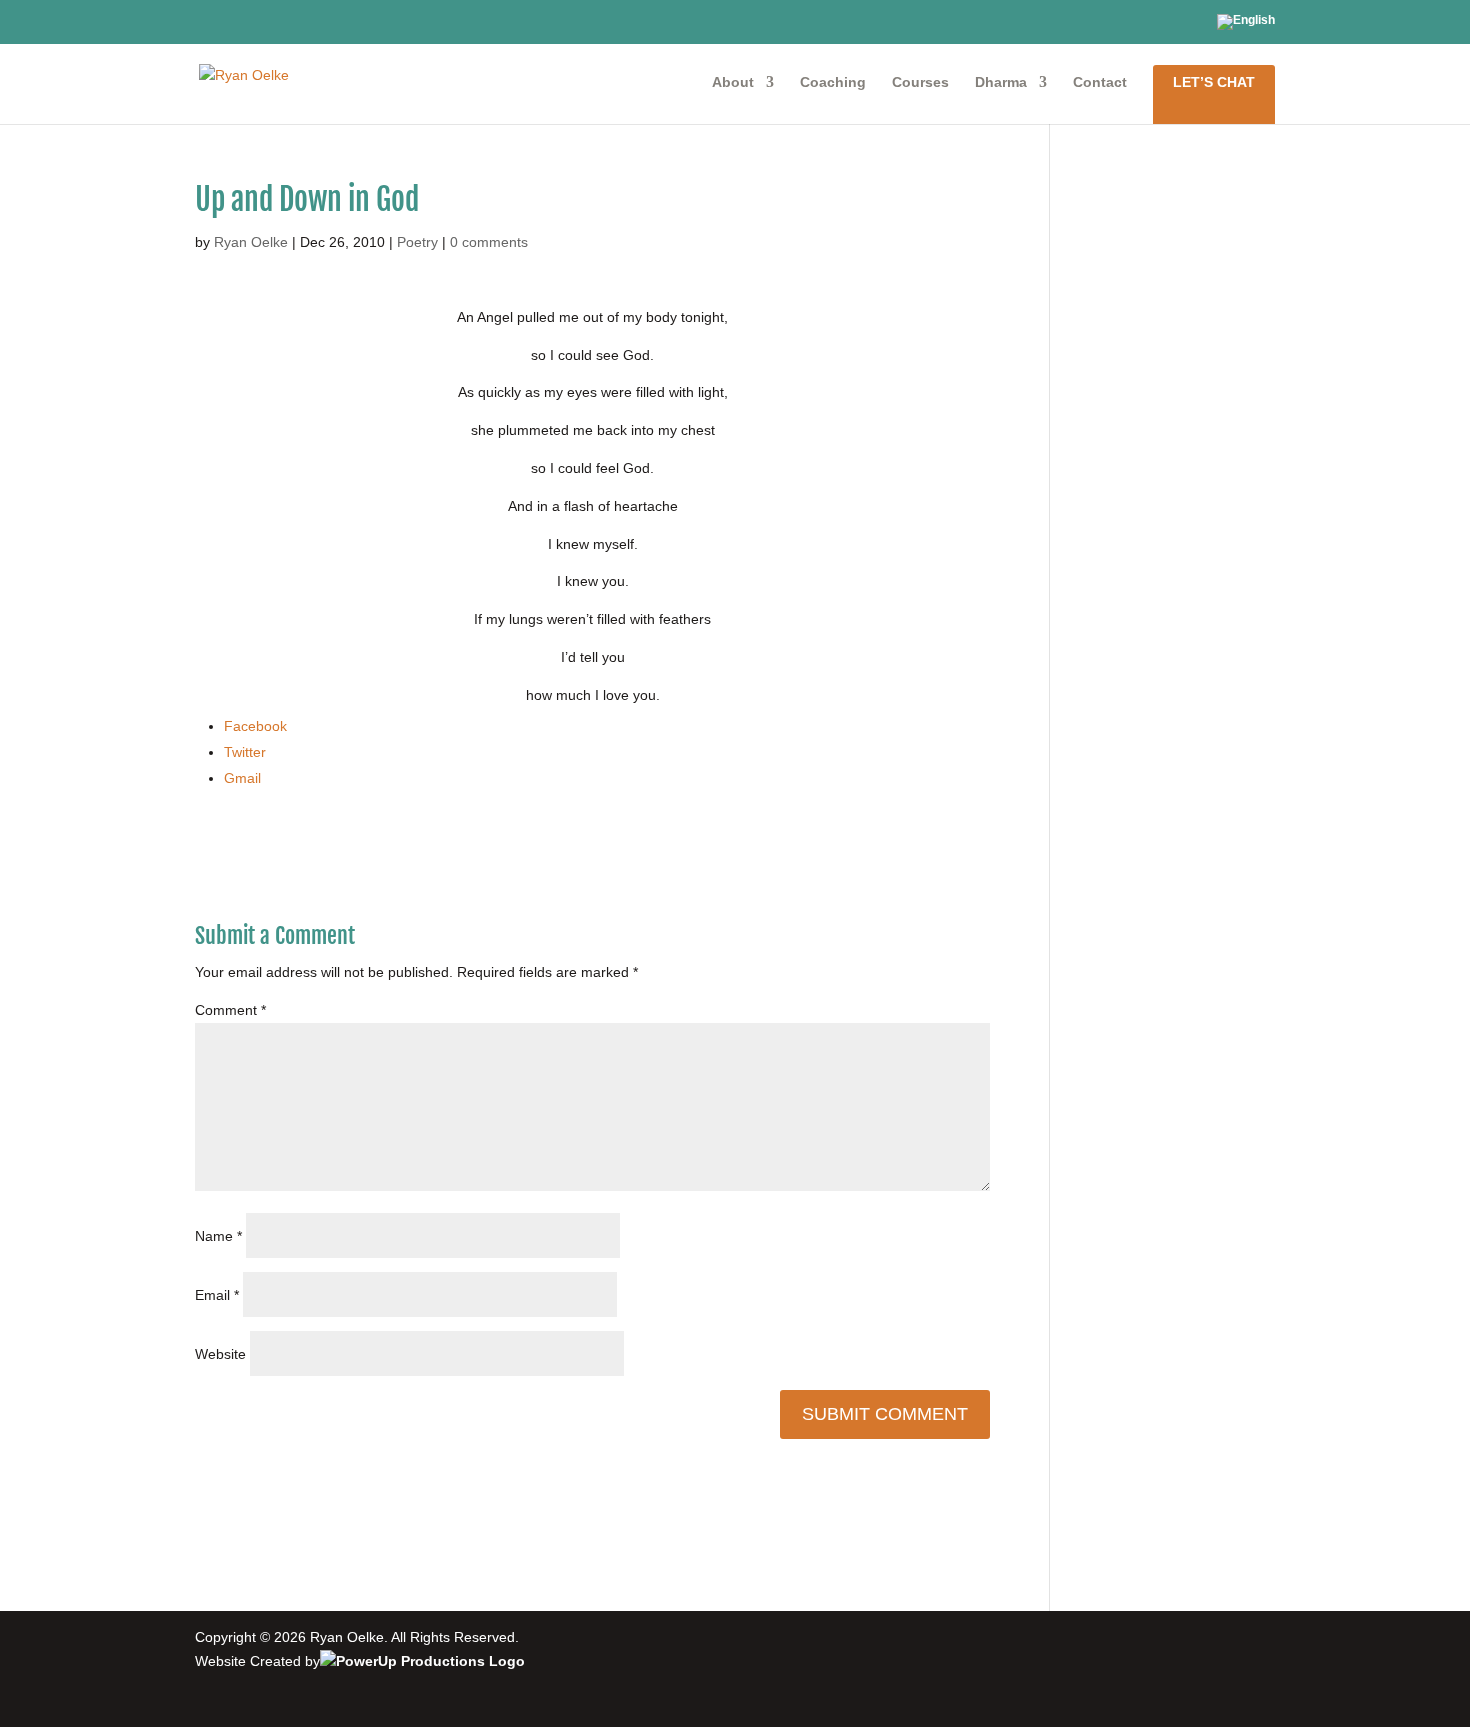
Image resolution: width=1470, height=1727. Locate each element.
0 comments (489, 242)
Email (217, 1295)
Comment (230, 1010)
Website (220, 1354)
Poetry (417, 242)
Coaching (833, 82)
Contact (1100, 82)
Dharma (1001, 82)
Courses (920, 82)
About (733, 82)
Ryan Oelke (251, 242)
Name (218, 1236)
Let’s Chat (1214, 82)
